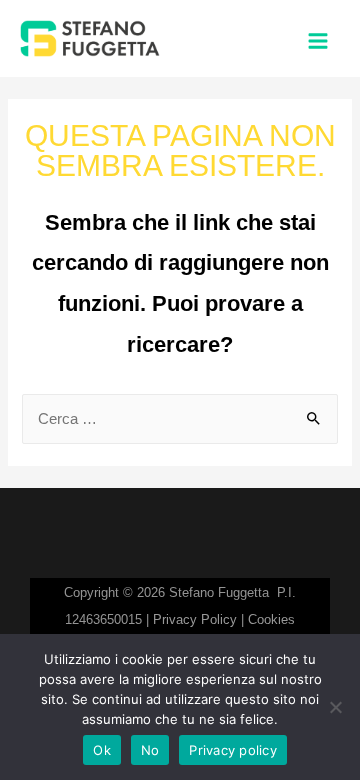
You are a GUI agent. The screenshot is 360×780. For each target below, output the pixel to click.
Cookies (271, 619)
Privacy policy (233, 750)
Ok (102, 750)
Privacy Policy (195, 619)
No (150, 750)
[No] (335, 707)
